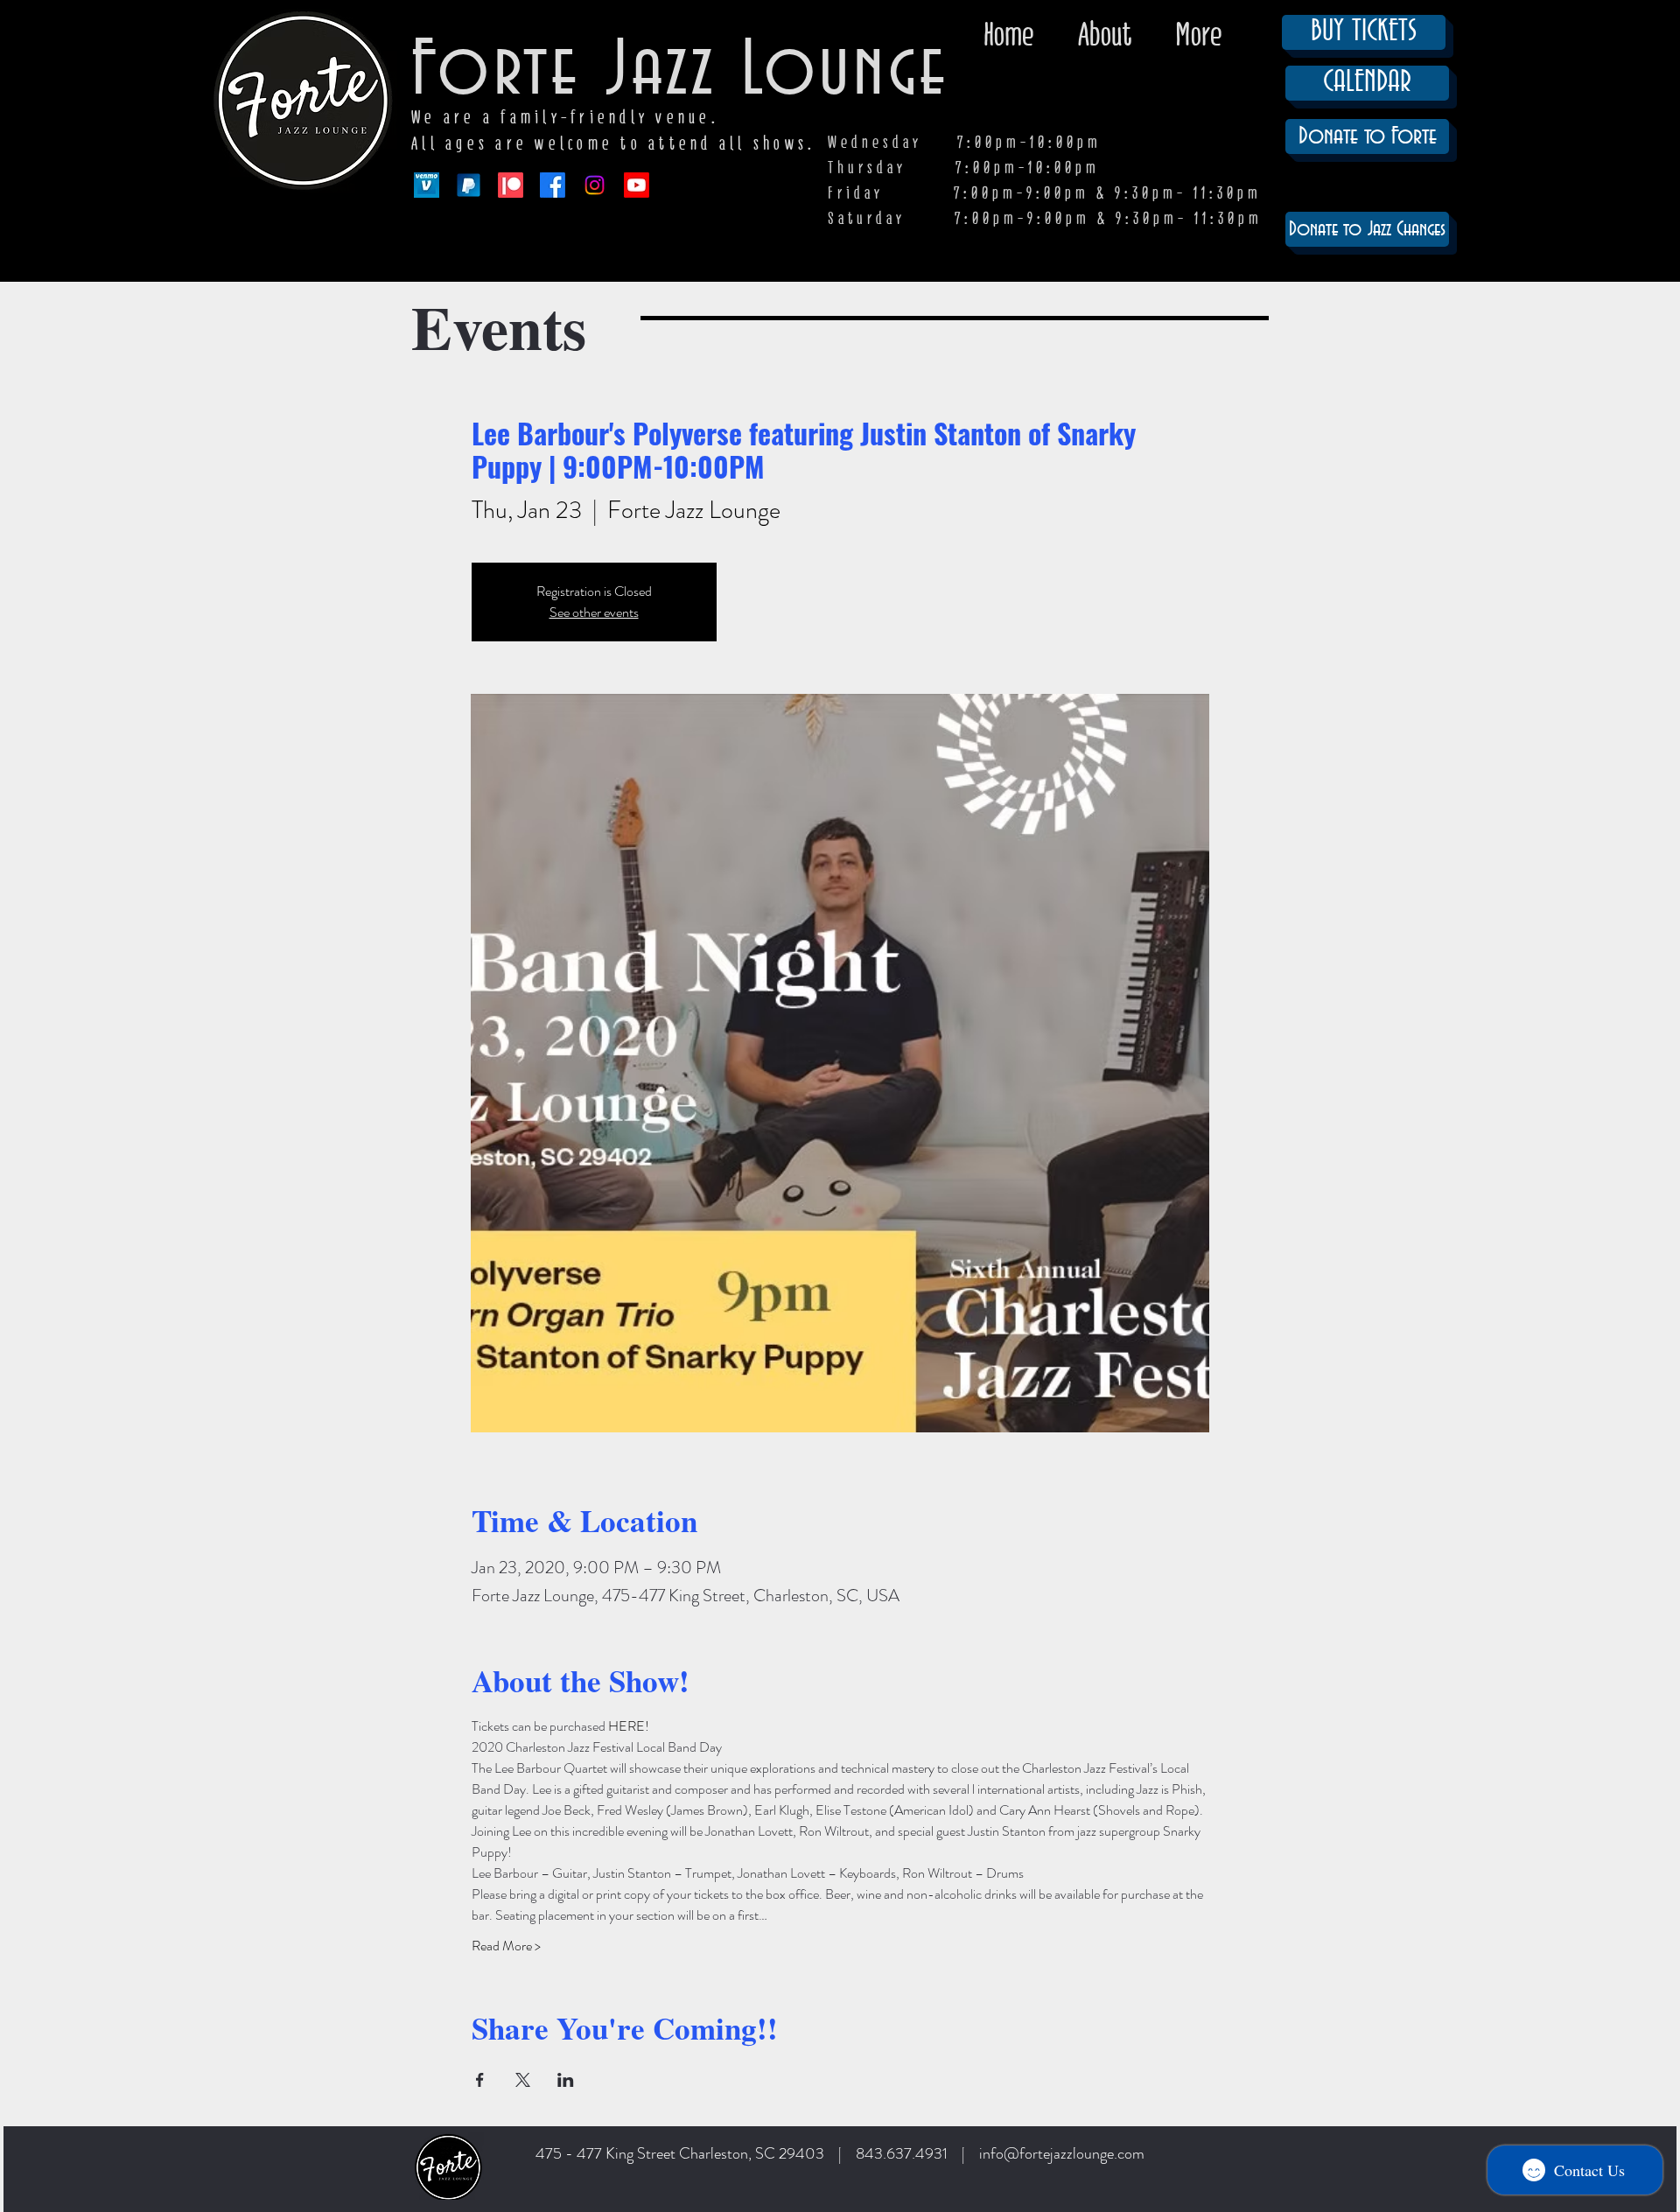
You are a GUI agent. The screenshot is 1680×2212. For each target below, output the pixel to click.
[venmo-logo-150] (427, 185)
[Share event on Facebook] (480, 2080)
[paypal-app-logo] (469, 185)
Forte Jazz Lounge (680, 72)
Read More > (506, 1946)
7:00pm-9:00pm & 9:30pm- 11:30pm (1109, 218)
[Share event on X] (523, 2080)
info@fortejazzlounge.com (1062, 2153)
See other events (594, 612)
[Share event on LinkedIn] (566, 2080)
